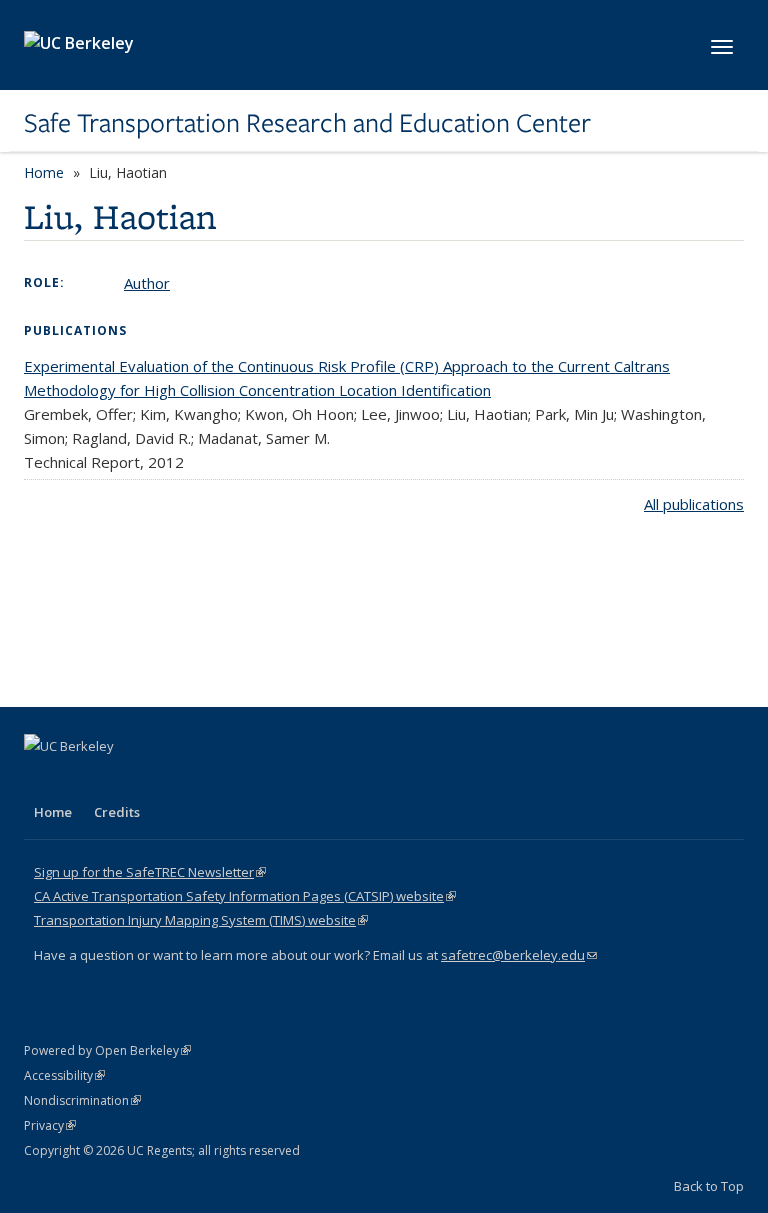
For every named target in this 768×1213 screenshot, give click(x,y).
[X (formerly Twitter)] (42, 780)
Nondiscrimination (82, 1100)
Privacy (50, 1125)
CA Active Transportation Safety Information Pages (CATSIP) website (245, 896)
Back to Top (709, 1186)
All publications (694, 504)
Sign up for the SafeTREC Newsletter (150, 872)
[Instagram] (159, 780)
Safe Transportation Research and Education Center (307, 123)
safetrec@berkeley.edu (519, 955)
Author (147, 283)
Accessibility (64, 1075)
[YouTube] (120, 780)
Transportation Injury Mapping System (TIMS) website (201, 920)
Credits (117, 812)
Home (44, 172)
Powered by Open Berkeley (107, 1050)
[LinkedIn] (81, 780)
